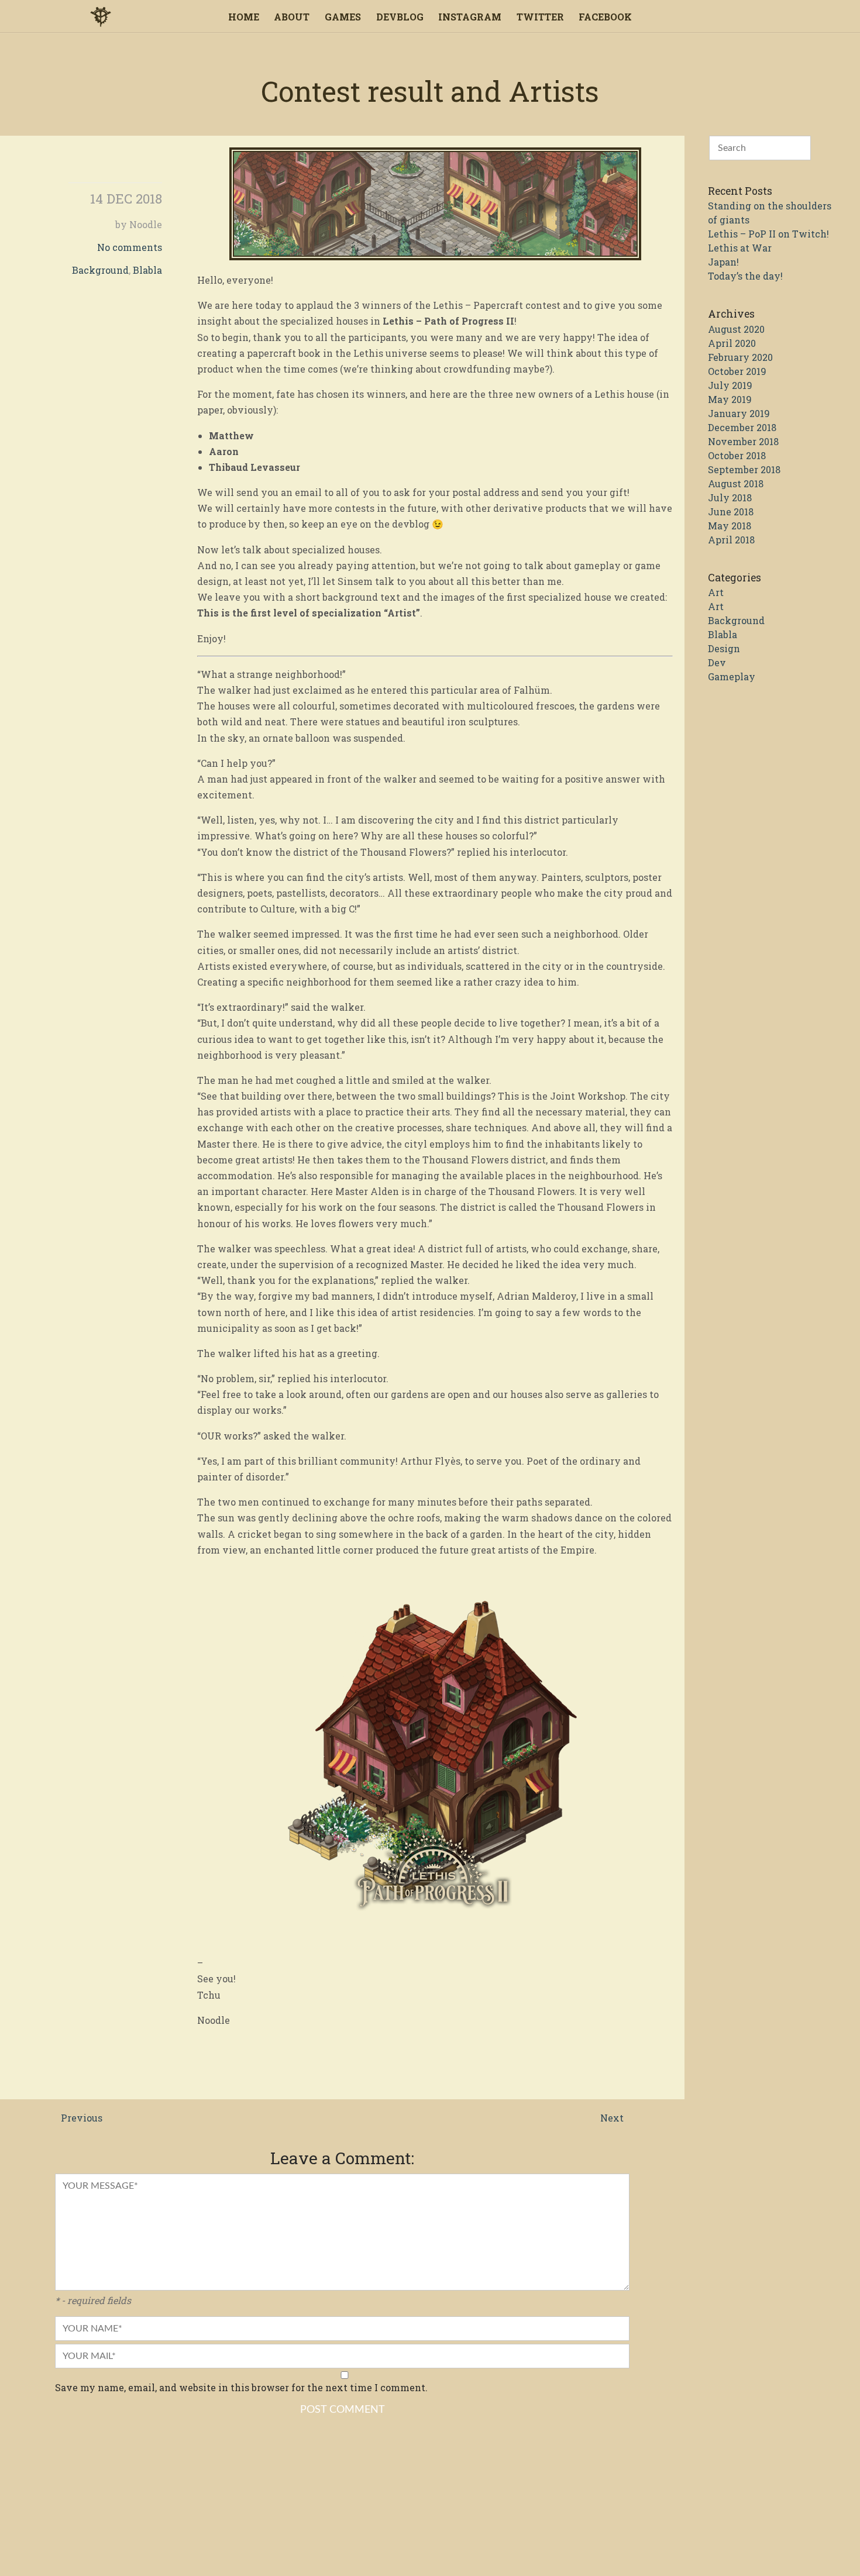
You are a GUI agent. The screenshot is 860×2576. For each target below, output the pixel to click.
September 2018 (744, 469)
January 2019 (739, 413)
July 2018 (730, 497)
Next (612, 2118)
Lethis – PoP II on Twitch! (768, 234)
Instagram (470, 17)
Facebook (605, 17)
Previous (82, 2118)
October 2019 (737, 371)
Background (100, 270)
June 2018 (731, 512)
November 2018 (743, 441)
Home (244, 17)
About (292, 17)
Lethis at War (740, 248)
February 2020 (740, 357)
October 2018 (737, 455)
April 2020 (732, 343)
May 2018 (730, 526)
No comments (130, 247)
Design (724, 648)
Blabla (147, 270)
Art (716, 592)
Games (343, 17)
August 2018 (736, 483)
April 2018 (731, 540)
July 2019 (730, 385)
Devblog (400, 17)
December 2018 (742, 427)
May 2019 (730, 399)
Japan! (723, 262)
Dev (717, 662)
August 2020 (736, 329)
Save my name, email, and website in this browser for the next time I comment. (241, 2387)
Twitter (540, 17)
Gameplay (732, 676)
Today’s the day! (745, 276)
